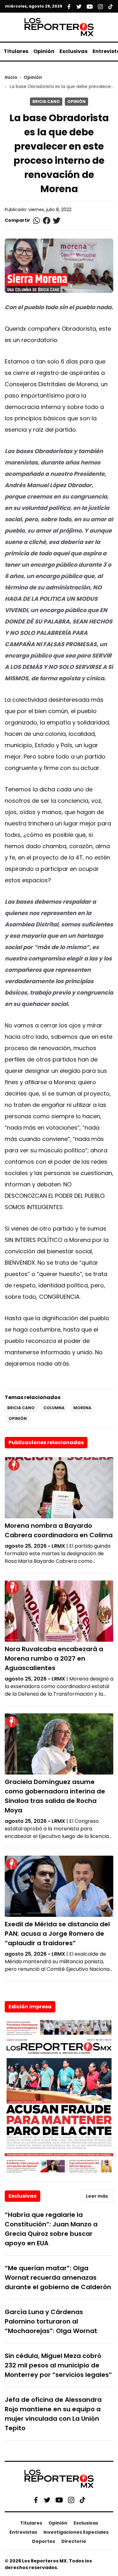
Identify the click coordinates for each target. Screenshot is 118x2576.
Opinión (44, 51)
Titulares (16, 51)
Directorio (74, 2541)
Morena (82, 1408)
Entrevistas (23, 2532)
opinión (18, 1418)
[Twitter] (47, 2500)
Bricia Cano (46, 101)
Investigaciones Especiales (76, 2532)
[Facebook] (36, 2500)
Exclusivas (73, 51)
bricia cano (21, 1408)
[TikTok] (82, 2500)
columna (54, 1408)
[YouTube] (59, 2500)
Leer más (97, 2196)
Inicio (11, 77)
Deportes (44, 2541)
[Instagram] (71, 2500)
